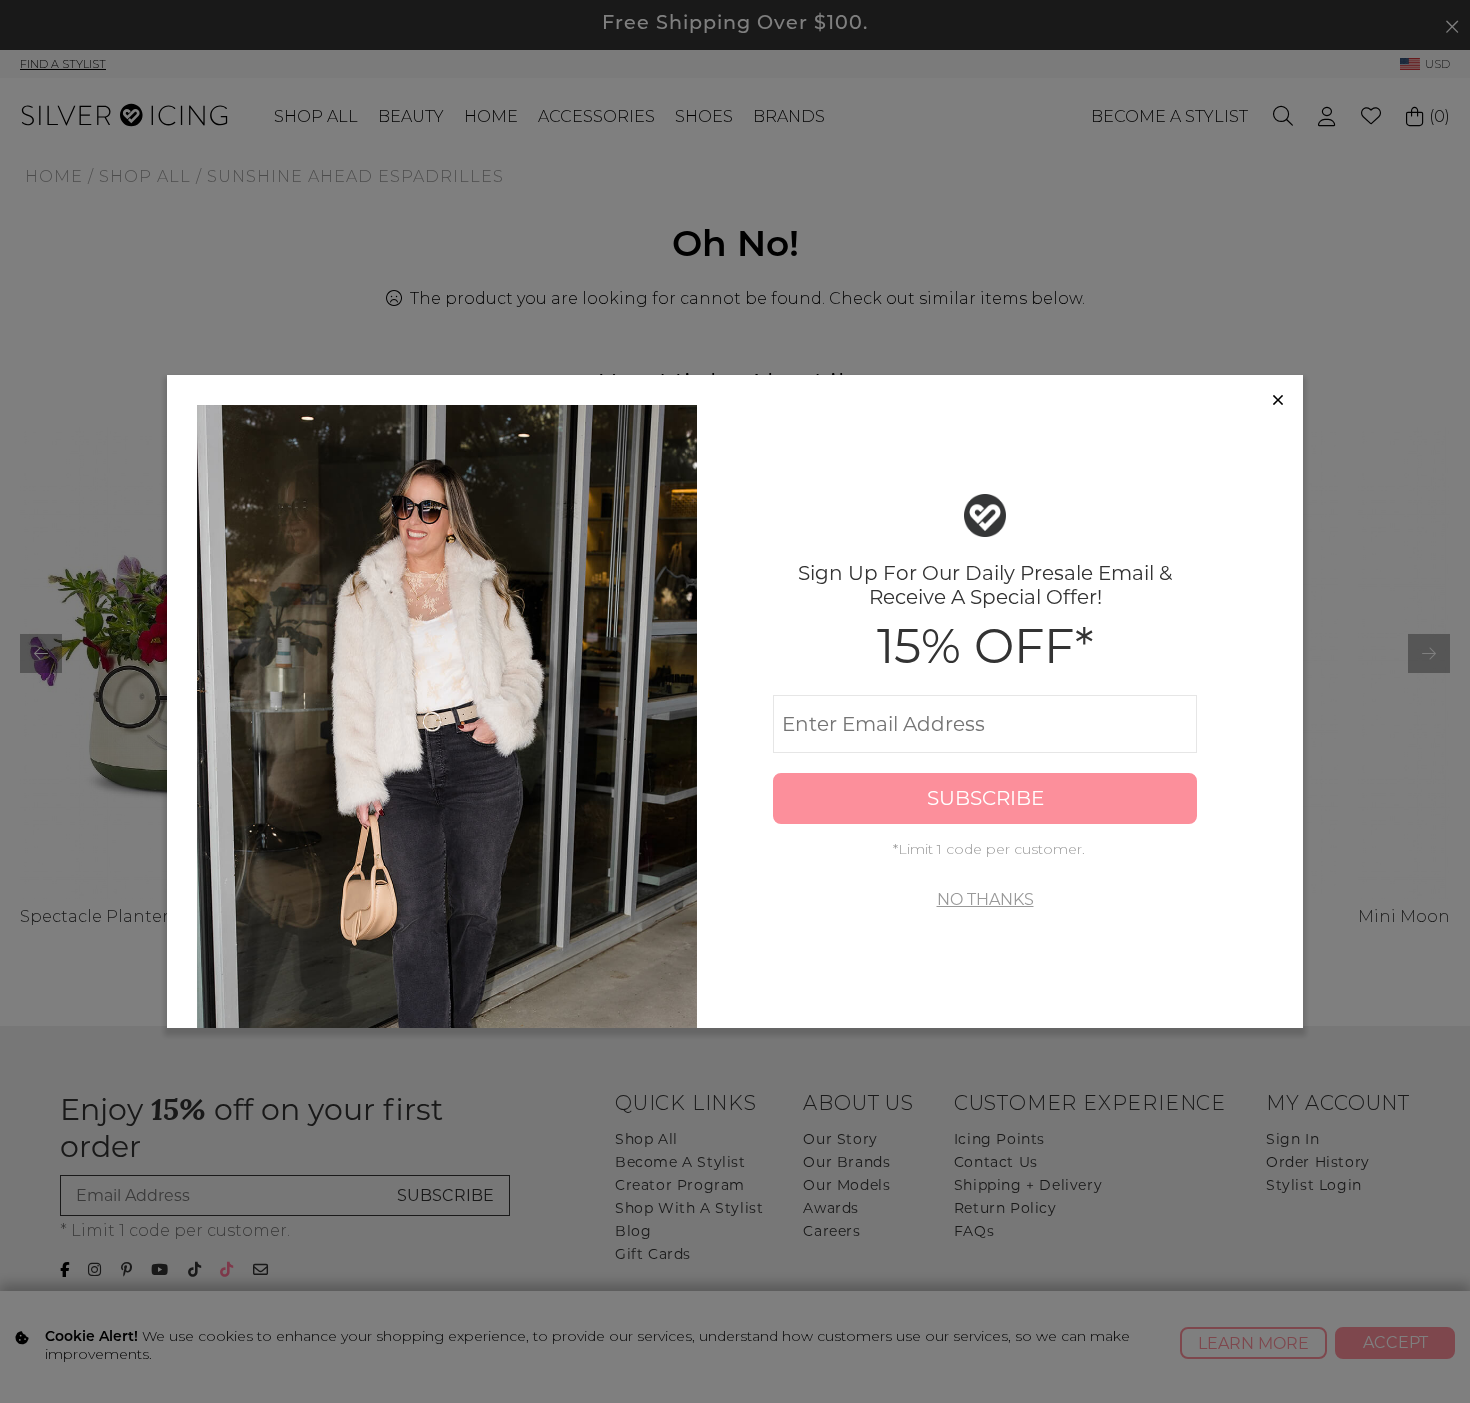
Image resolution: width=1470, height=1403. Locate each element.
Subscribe (985, 798)
